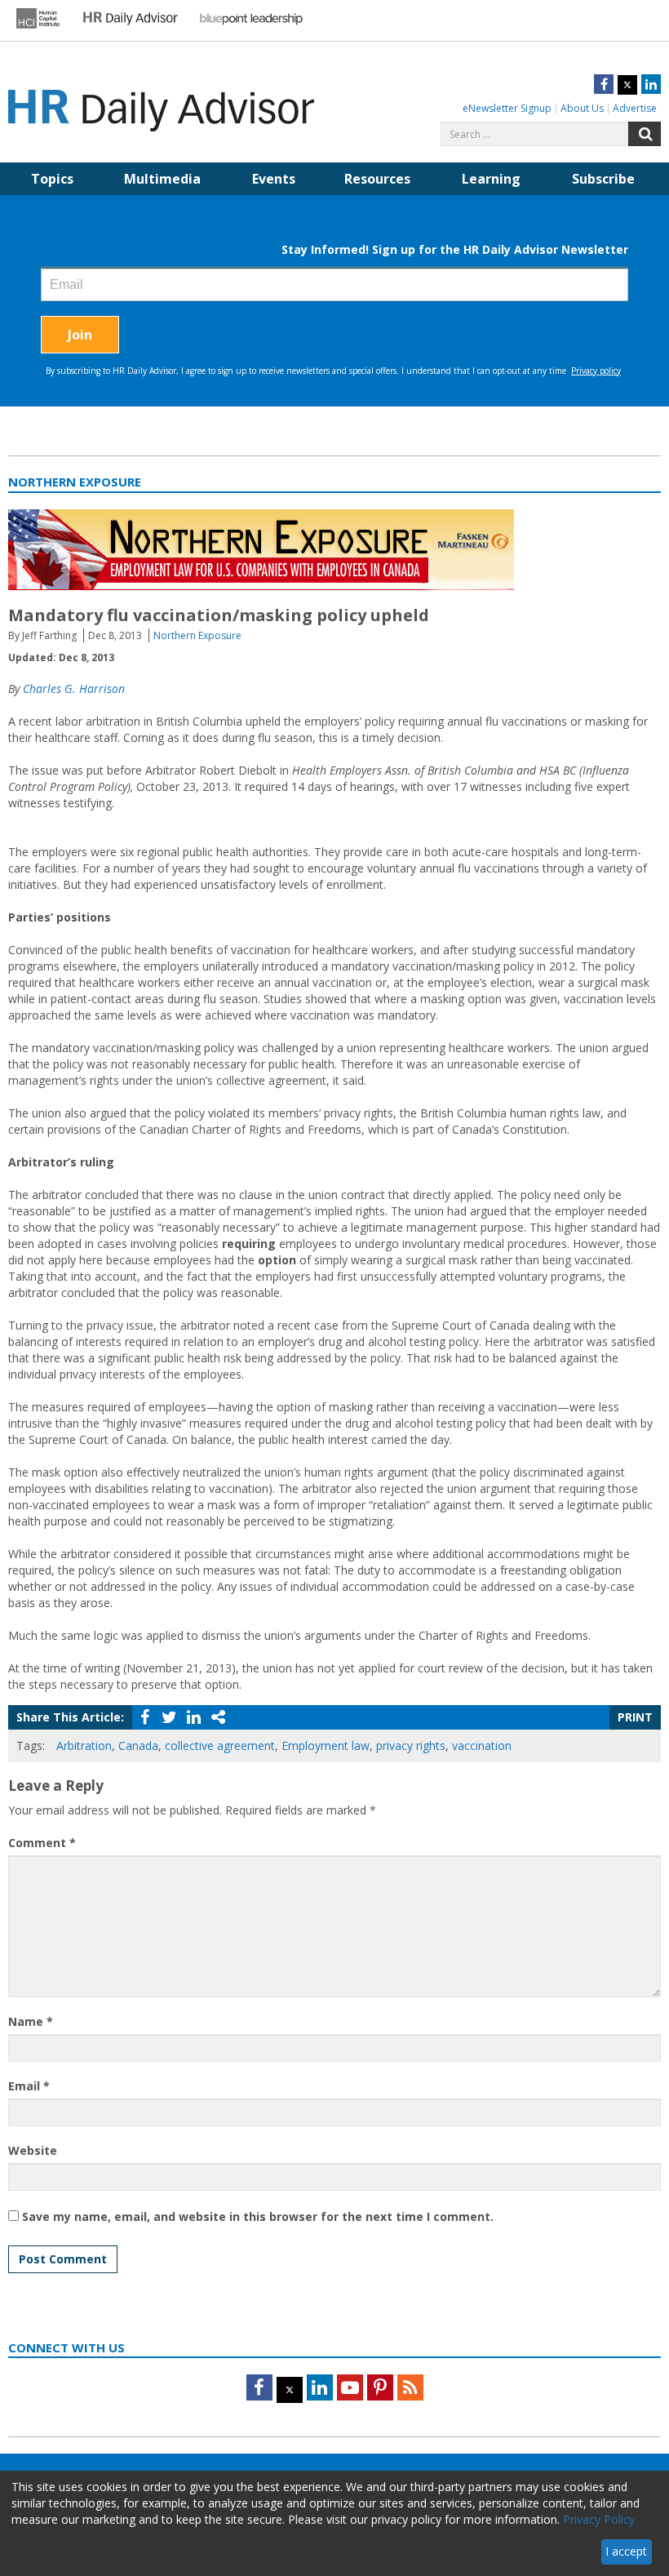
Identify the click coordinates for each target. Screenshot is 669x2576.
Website (33, 2150)
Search (645, 134)
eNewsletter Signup (507, 108)
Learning (491, 179)
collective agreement (220, 1745)
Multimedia (162, 179)
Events (274, 179)
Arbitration (84, 1745)
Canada (138, 1745)
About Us (582, 108)
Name (31, 2021)
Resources (377, 179)
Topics (52, 179)
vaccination (482, 1745)
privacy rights (411, 1745)
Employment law (326, 1745)
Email (29, 2086)
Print (635, 1717)
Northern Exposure (197, 635)
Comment (42, 1843)
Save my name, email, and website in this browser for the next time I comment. (258, 2216)
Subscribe (603, 179)
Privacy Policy (599, 2519)
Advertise (635, 108)
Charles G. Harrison (74, 688)
